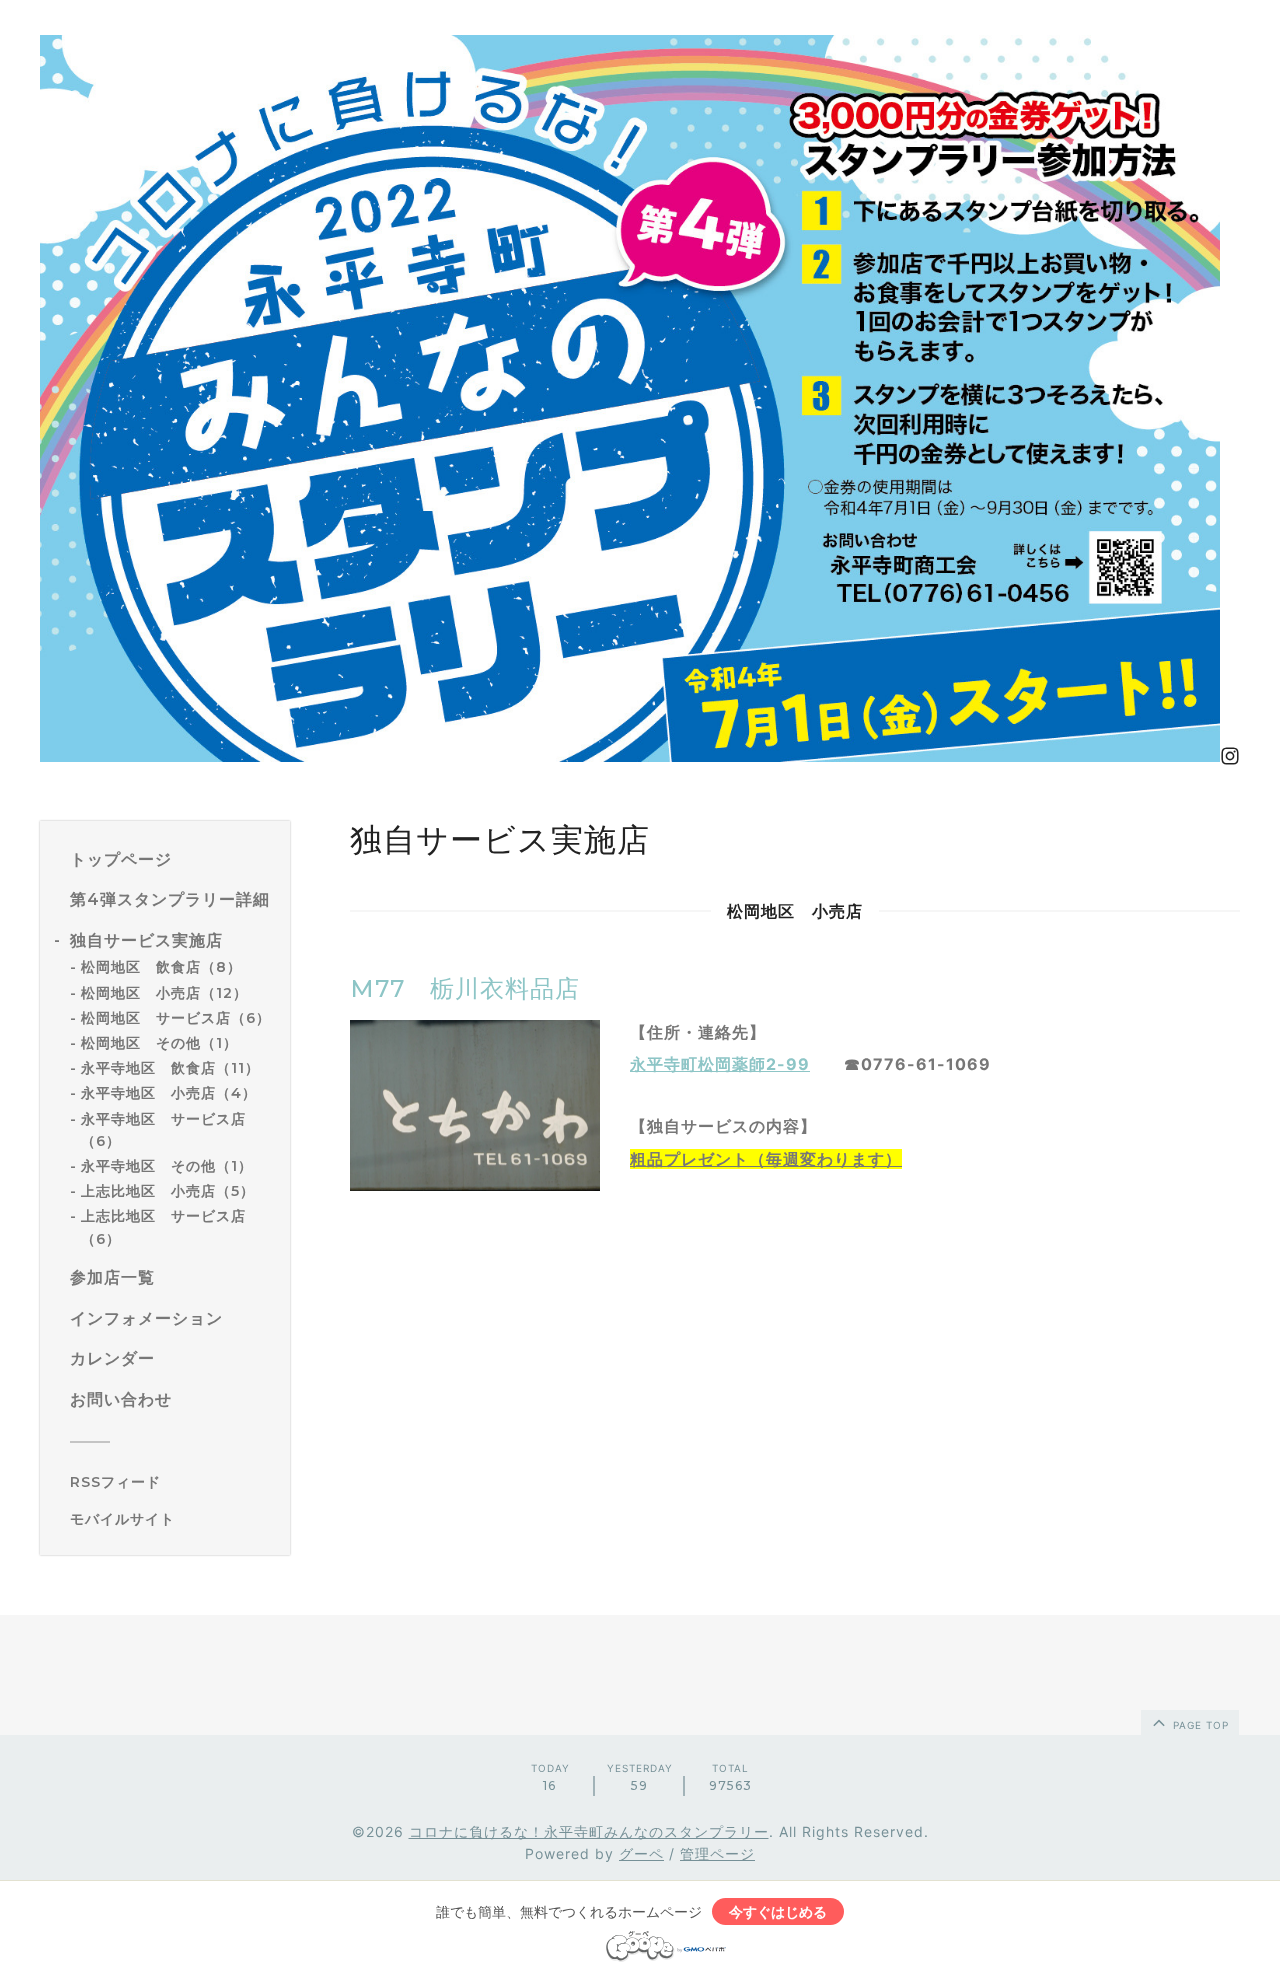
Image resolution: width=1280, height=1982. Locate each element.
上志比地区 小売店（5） (168, 1191)
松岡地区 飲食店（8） (161, 967)
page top (1199, 1725)
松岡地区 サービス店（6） (176, 1018)
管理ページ (717, 1853)
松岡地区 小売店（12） (164, 993)
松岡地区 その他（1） (159, 1043)
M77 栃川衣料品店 (465, 988)
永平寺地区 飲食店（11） (170, 1068)
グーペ (641, 1853)
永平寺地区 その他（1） (167, 1166)
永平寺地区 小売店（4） (169, 1093)
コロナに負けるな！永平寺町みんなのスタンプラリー (589, 1831)
